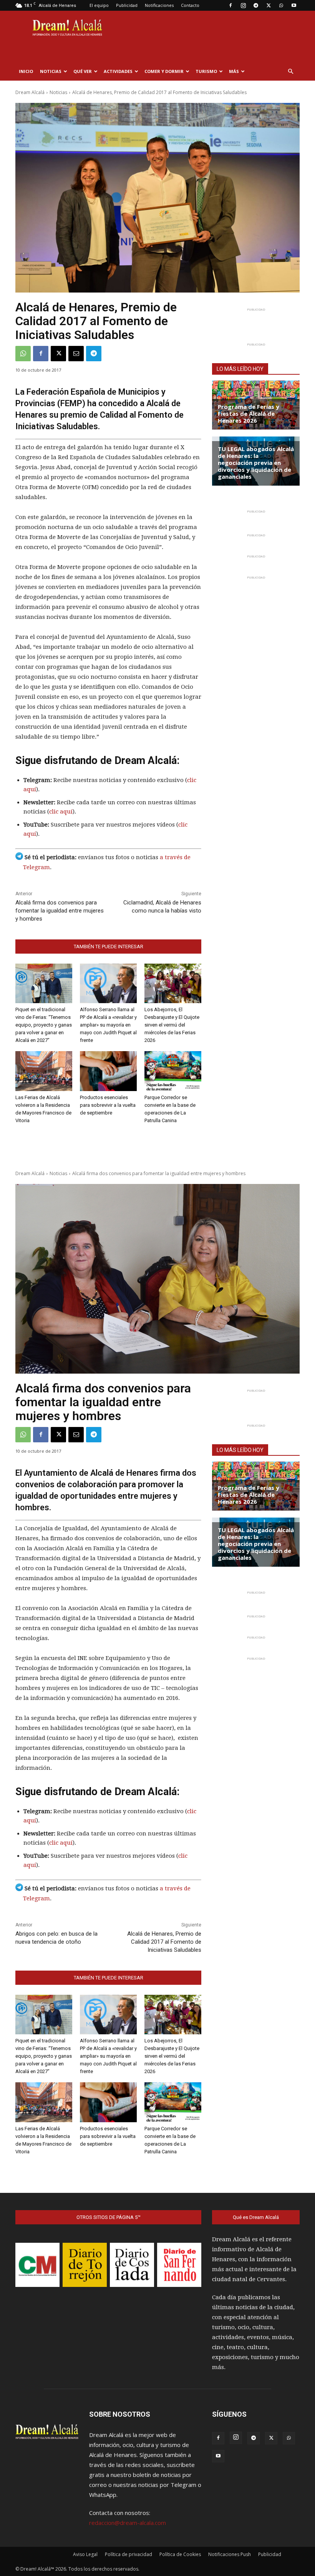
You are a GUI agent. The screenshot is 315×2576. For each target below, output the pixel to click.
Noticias (51, 71)
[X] (269, 5)
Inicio (26, 71)
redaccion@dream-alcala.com (128, 2523)
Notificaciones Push (230, 2554)
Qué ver (83, 71)
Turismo (206, 71)
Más (234, 71)
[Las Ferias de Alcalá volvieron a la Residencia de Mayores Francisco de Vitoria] (44, 1071)
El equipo (99, 5)
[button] (290, 71)
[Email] (76, 354)
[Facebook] (230, 5)
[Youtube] (294, 5)
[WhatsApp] (281, 5)
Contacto (190, 5)
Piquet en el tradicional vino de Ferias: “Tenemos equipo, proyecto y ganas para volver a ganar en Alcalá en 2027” (44, 1025)
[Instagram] (243, 5)
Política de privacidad (128, 2554)
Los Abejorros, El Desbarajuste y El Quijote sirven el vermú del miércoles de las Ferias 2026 (172, 1025)
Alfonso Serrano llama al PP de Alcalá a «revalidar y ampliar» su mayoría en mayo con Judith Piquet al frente (108, 1025)
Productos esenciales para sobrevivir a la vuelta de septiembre (108, 1105)
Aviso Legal (85, 2554)
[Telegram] (256, 5)
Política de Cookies (180, 2554)
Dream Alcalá (30, 92)
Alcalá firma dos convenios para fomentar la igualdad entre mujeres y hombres (60, 911)
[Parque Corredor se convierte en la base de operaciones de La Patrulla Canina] (173, 1071)
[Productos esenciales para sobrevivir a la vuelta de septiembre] (108, 1071)
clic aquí (61, 812)
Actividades (118, 71)
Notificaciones (159, 5)
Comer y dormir (164, 71)
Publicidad (127, 5)
